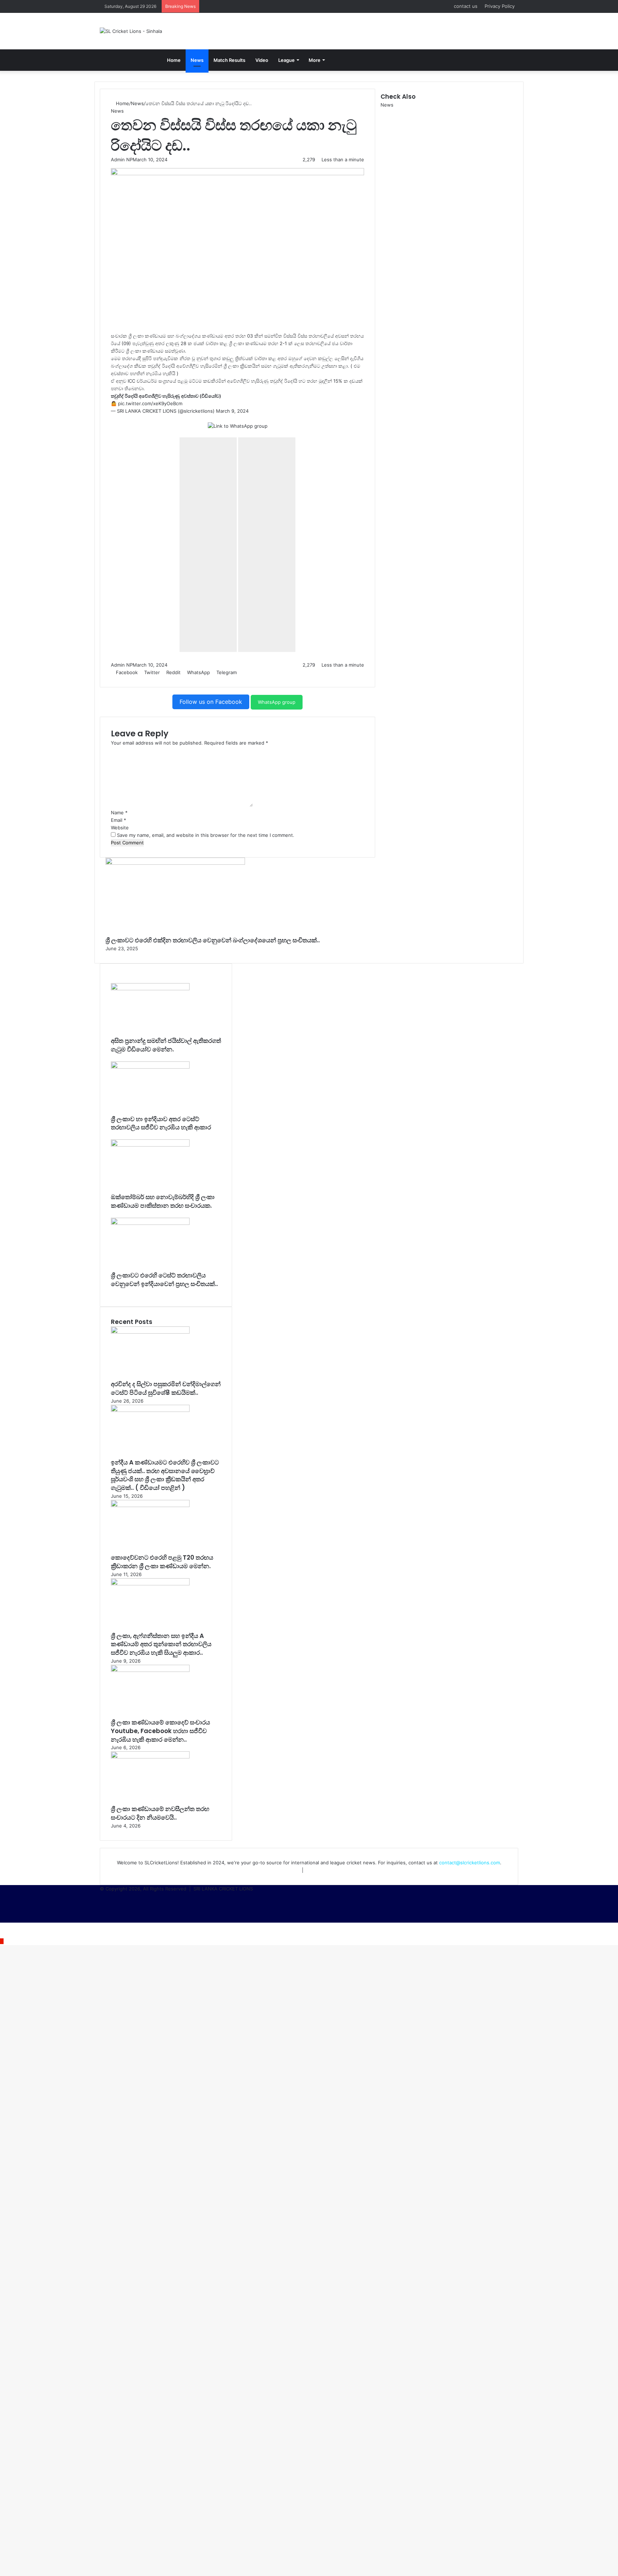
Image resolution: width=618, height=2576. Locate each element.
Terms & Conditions (328, 1870)
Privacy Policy (500, 6)
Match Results (229, 60)
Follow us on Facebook (211, 702)
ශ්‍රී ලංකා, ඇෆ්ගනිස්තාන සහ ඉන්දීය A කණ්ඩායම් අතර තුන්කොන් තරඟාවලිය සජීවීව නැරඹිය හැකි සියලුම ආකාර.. (161, 1644)
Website (120, 828)
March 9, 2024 (232, 411)
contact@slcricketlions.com (470, 1863)
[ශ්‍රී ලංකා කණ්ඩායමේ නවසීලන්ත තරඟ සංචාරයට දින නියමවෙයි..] (150, 1757)
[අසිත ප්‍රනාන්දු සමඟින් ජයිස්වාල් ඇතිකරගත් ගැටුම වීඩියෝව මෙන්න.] (150, 988)
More (315, 60)
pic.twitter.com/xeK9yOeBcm (150, 403)
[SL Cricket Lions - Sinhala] (131, 31)
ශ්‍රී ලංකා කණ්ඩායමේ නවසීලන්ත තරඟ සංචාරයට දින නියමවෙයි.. (160, 1813)
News (197, 60)
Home (174, 60)
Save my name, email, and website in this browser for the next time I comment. (206, 835)
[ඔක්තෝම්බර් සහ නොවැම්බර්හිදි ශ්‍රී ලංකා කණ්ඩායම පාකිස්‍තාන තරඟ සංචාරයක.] (150, 1145)
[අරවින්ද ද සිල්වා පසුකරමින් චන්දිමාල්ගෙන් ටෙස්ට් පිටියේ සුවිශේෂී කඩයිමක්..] (150, 1332)
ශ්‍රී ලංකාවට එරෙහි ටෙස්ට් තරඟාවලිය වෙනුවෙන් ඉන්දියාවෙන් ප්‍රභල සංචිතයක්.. (164, 1280)
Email (119, 820)
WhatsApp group (277, 702)
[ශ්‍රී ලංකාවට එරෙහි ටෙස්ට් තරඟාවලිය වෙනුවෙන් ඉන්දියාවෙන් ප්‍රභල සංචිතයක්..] (150, 1223)
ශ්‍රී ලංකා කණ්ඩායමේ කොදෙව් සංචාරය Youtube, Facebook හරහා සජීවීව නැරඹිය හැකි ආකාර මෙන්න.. (160, 1731)
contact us (466, 6)
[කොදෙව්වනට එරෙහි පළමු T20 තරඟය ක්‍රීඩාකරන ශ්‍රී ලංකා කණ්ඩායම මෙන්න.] (150, 1505)
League (286, 60)
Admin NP (122, 160)
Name (119, 813)
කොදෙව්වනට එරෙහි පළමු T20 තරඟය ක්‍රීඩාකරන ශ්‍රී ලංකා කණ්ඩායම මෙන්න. (162, 1562)
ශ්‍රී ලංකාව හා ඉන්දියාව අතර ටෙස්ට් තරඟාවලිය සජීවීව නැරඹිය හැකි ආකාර (161, 1123)
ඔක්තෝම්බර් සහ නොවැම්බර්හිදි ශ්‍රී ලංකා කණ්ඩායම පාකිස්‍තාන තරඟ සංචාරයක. (163, 1201)
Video (262, 60)
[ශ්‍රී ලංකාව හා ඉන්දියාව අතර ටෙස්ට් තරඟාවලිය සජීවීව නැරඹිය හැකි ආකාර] (150, 1067)
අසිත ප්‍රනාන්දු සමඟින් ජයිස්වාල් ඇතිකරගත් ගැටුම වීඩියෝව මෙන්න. (166, 1045)
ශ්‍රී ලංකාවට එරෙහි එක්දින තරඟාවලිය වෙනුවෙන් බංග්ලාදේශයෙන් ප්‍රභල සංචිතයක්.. (213, 940)
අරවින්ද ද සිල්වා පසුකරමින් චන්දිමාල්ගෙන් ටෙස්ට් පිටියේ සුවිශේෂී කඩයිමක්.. (166, 1388)
